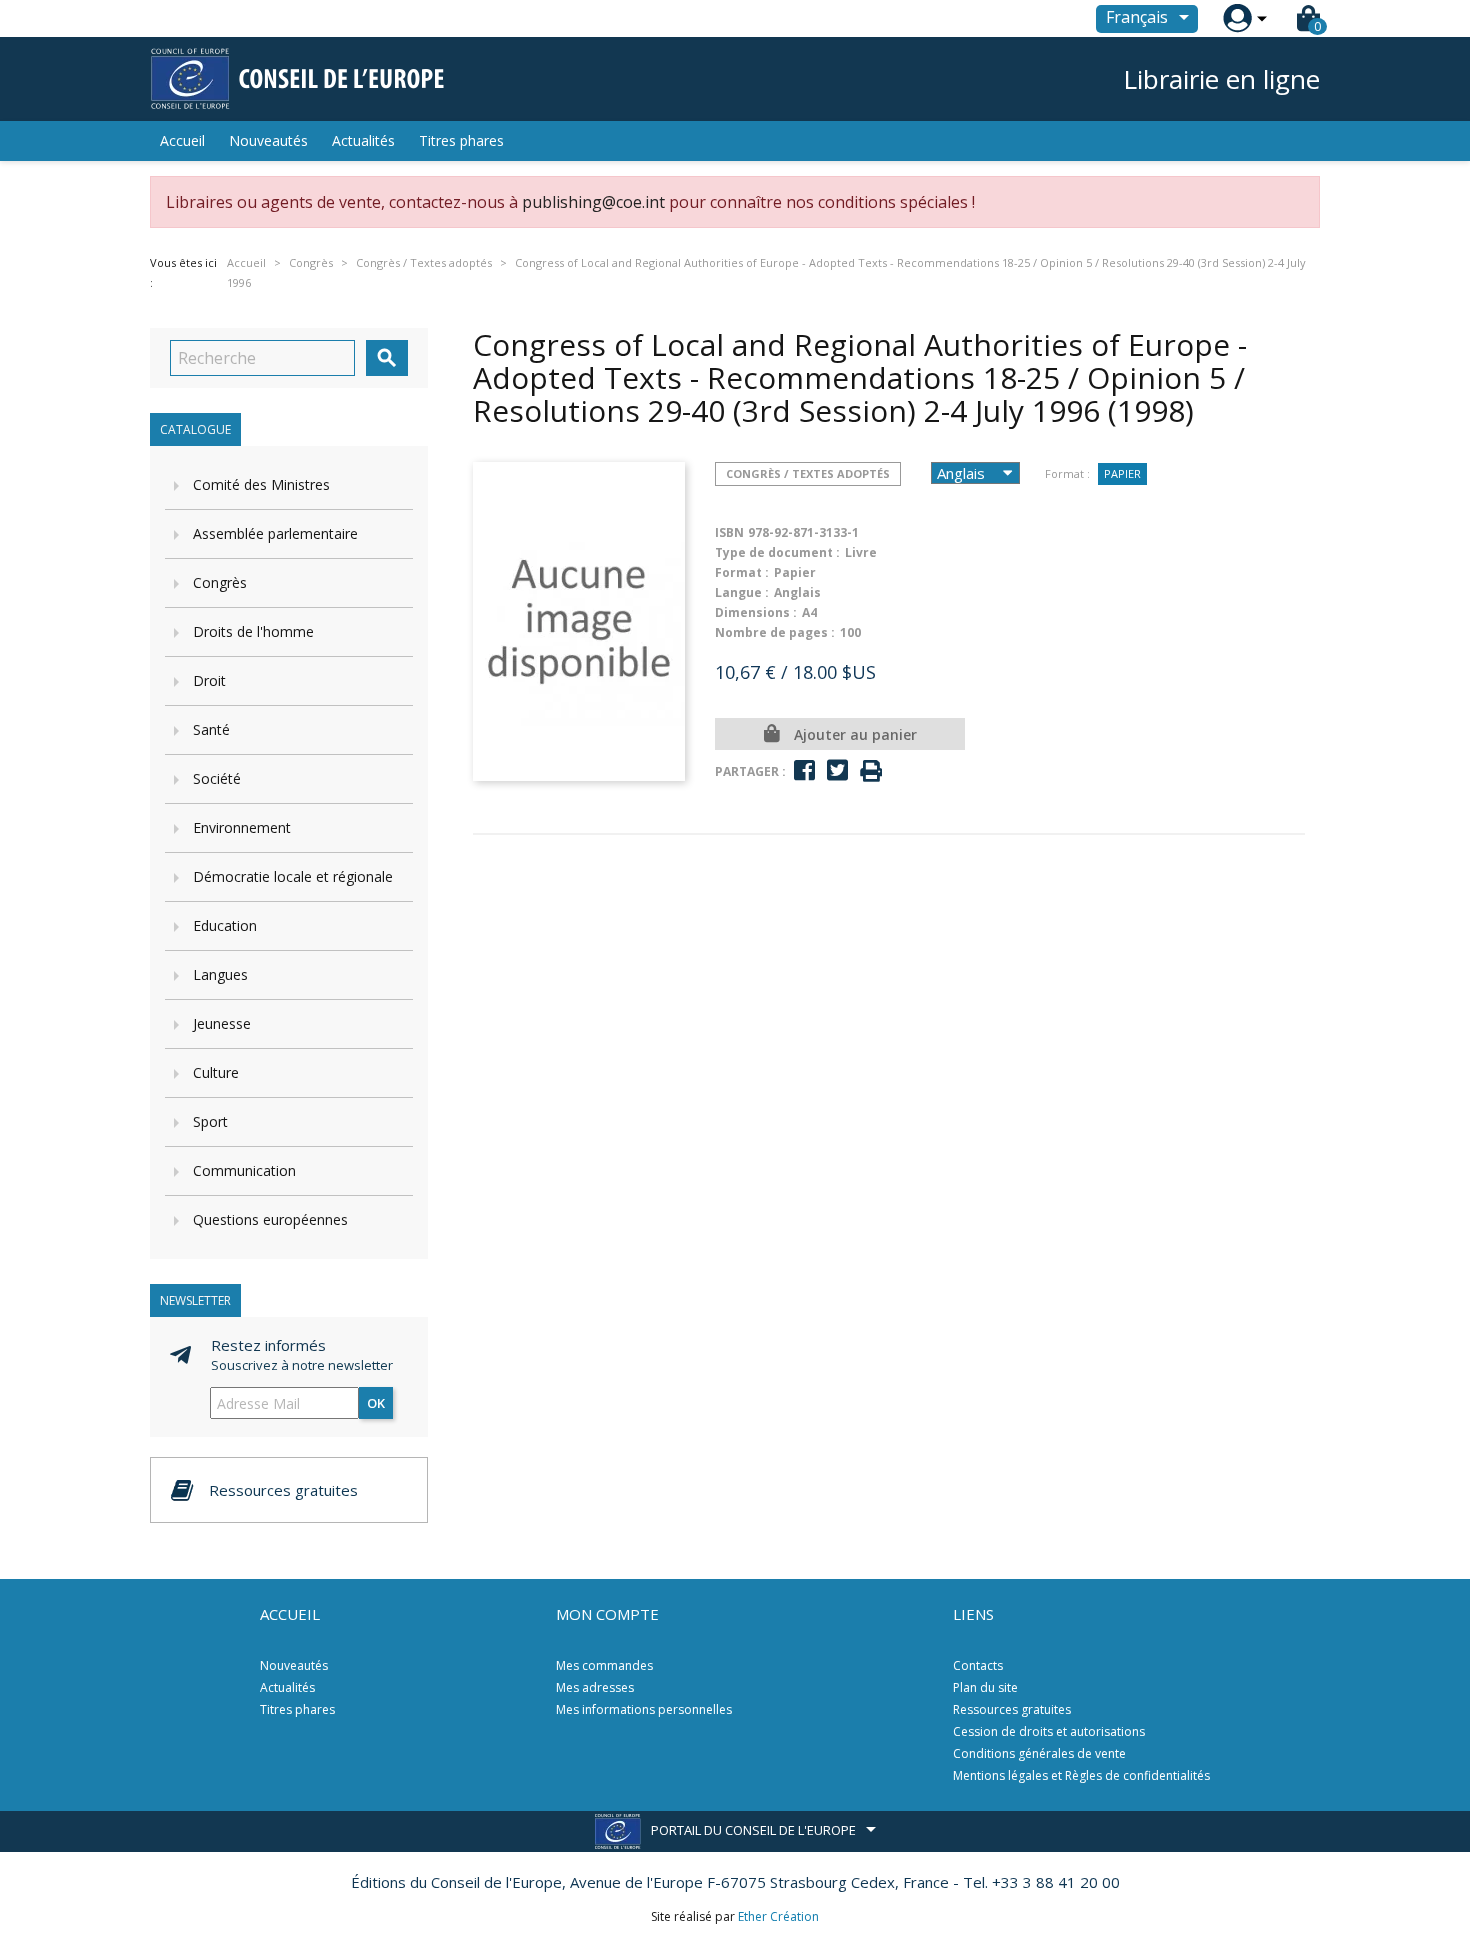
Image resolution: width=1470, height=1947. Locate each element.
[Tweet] (837, 770)
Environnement (242, 827)
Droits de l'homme (253, 631)
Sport (210, 1121)
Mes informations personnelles (644, 1709)
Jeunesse (222, 1023)
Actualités (363, 140)
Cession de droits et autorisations (1049, 1731)
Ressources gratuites (1012, 1709)
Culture (216, 1072)
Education (225, 925)
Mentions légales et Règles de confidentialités (1081, 1775)
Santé (211, 729)
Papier (1122, 473)
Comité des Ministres (261, 484)
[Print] (871, 771)
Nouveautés (268, 140)
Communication (244, 1170)
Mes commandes (604, 1665)
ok (376, 1403)
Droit (209, 680)
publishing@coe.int (593, 202)
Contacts (978, 1665)
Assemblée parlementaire (275, 533)
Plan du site (985, 1687)
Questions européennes (270, 1219)
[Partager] (804, 770)
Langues (220, 974)
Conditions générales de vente (1039, 1753)
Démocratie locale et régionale (293, 876)
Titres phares (461, 140)
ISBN (729, 532)
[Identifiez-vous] (1237, 18)
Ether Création (778, 1916)
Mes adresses (595, 1687)
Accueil (182, 140)
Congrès (220, 582)
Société (217, 778)
